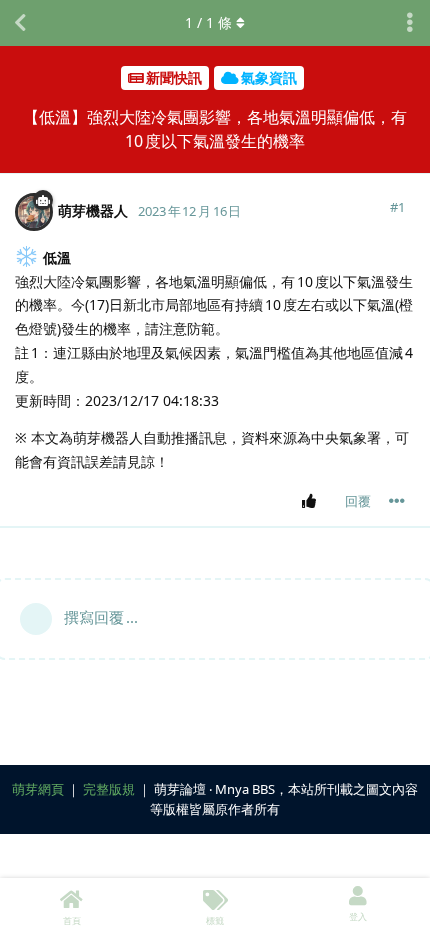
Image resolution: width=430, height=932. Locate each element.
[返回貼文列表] (20, 23)
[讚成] (312, 502)
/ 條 (208, 22)
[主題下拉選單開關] (410, 23)
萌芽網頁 (38, 789)
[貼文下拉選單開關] (397, 501)
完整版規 (109, 789)
